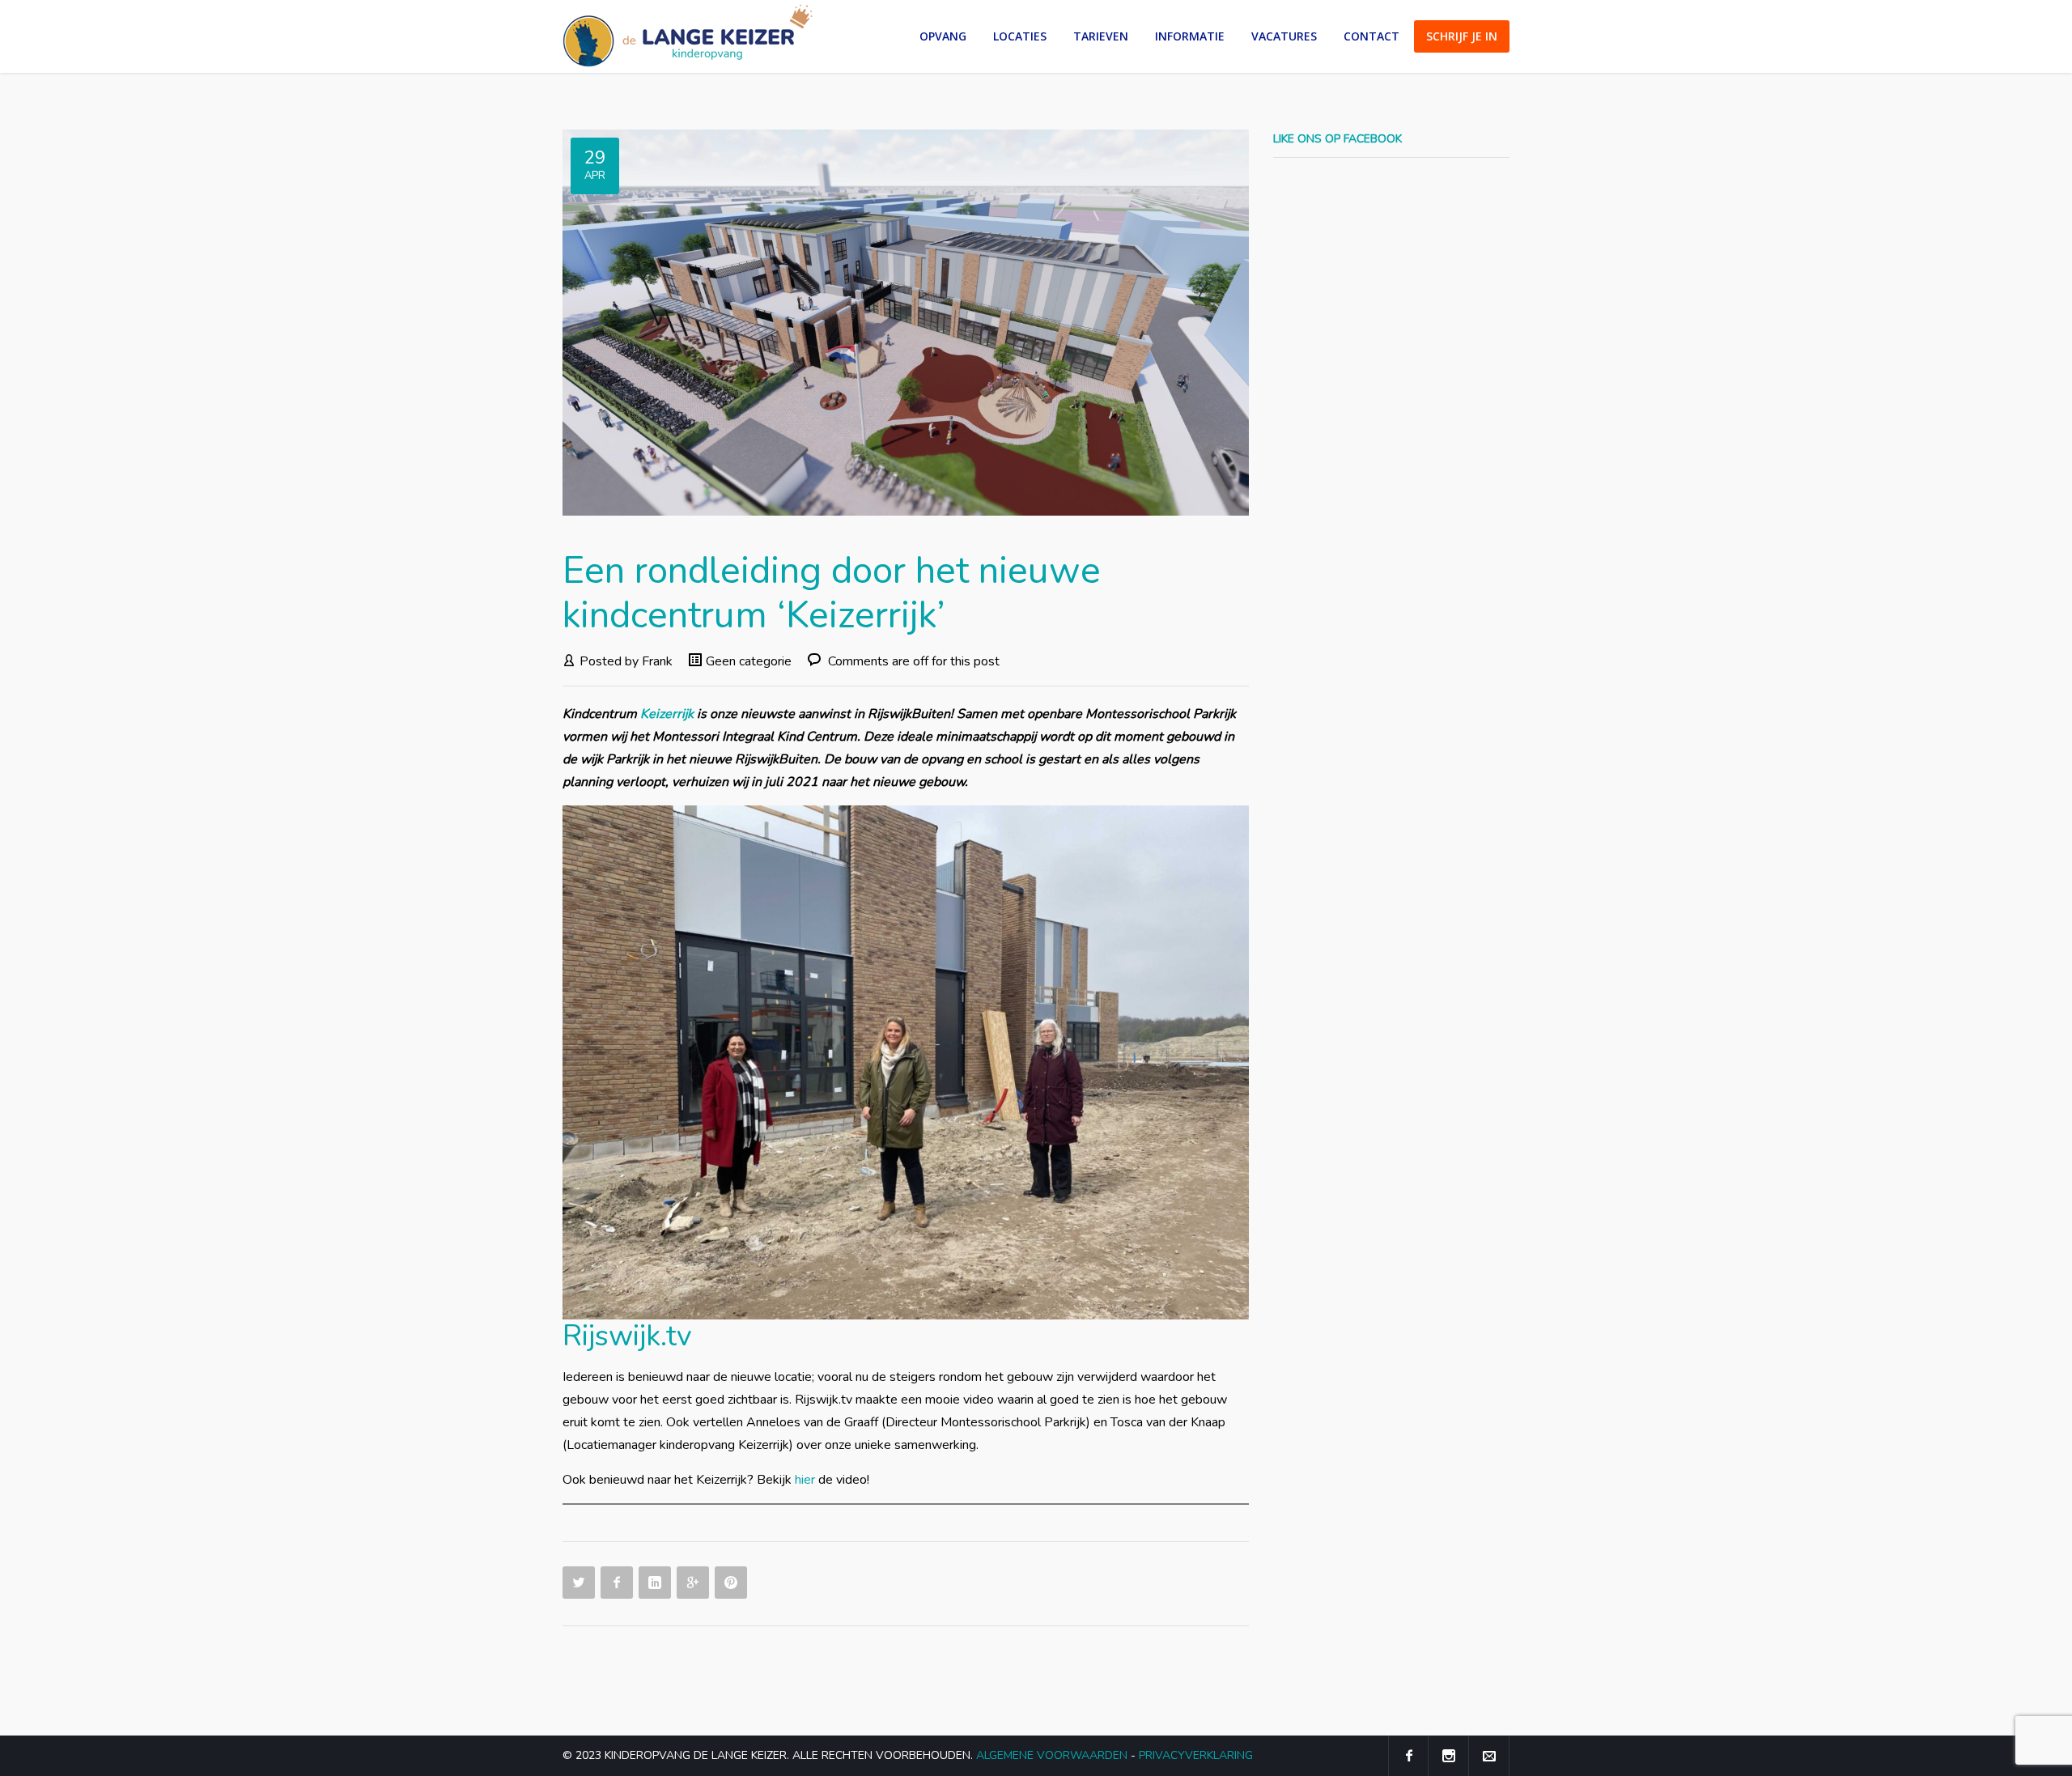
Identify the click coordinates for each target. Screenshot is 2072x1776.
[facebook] (1408, 1756)
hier (805, 1480)
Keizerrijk (667, 714)
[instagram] (1449, 1756)
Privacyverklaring (1196, 1755)
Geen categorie (749, 661)
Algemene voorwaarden (1052, 1755)
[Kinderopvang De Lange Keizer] (688, 36)
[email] (1489, 1756)
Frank (657, 661)
